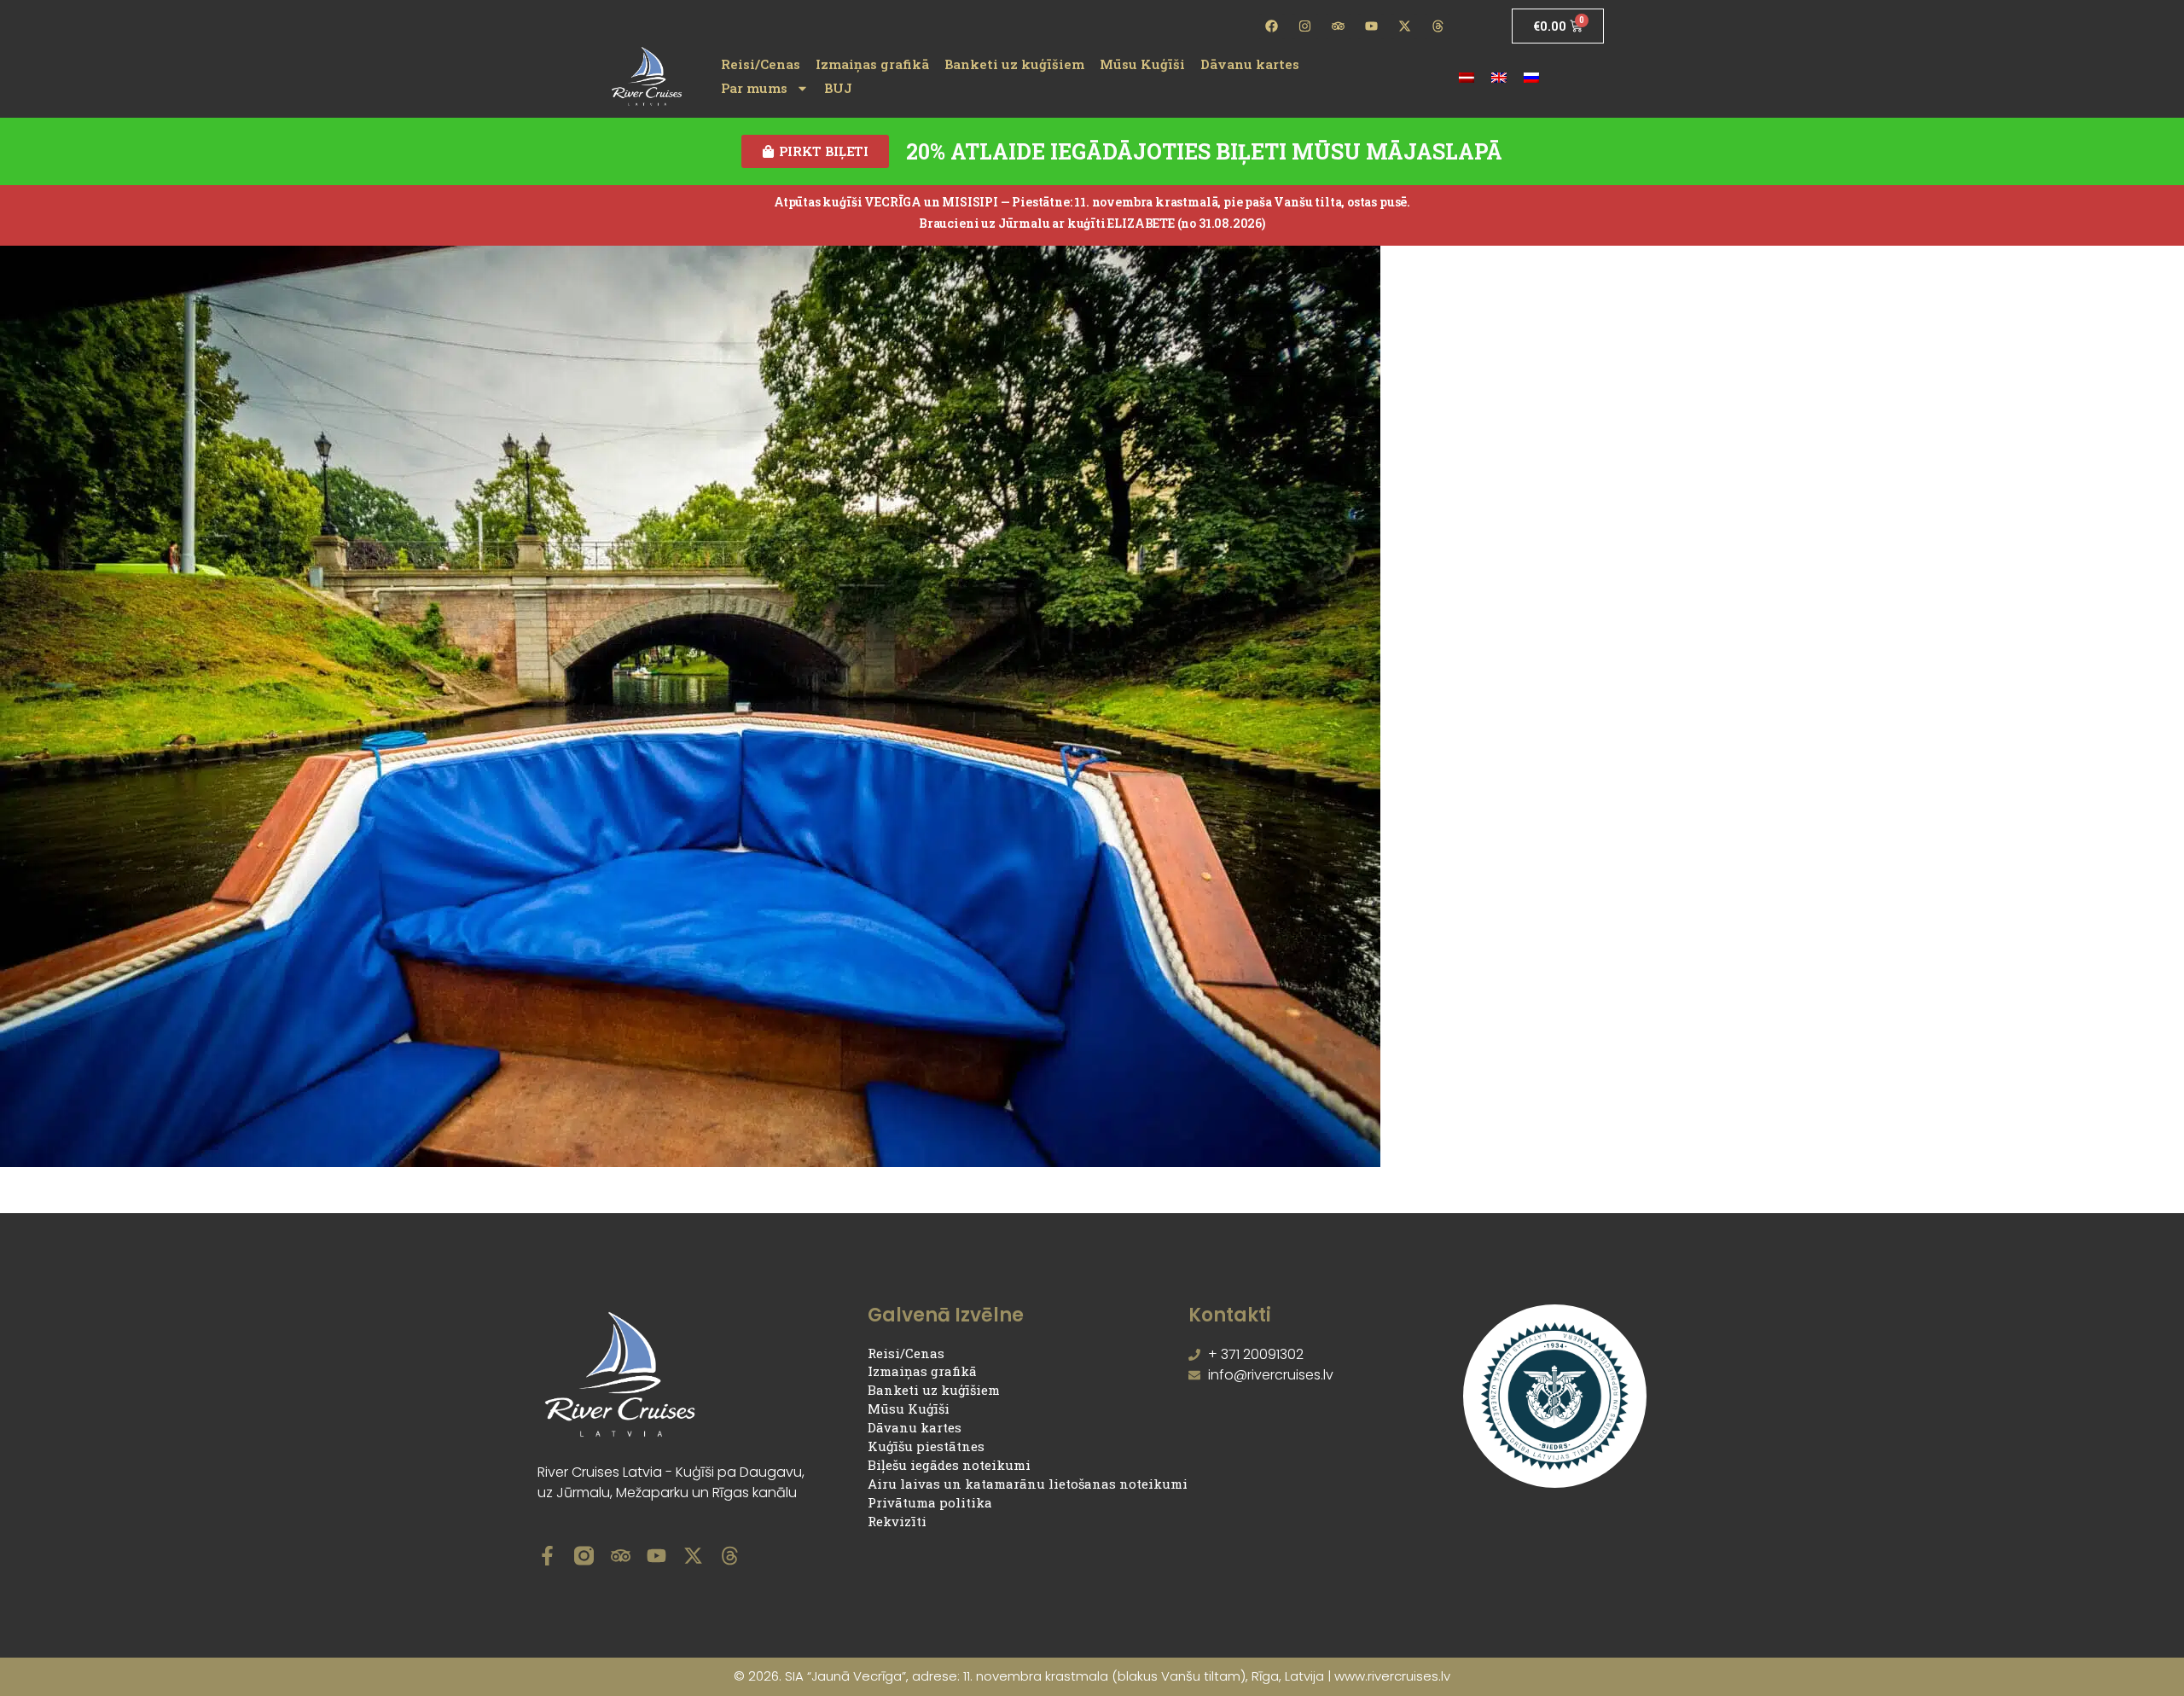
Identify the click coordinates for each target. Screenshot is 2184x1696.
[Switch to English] (1499, 76)
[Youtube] (1371, 26)
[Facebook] (1272, 26)
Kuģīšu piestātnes (926, 1446)
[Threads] (1438, 26)
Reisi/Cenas (761, 64)
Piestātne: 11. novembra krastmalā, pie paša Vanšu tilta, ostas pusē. (1211, 202)
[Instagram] (1305, 26)
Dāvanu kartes (1250, 64)
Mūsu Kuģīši (1142, 64)
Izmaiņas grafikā (872, 64)
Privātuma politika (930, 1502)
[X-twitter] (1404, 26)
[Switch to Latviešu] (1467, 76)
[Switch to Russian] (1531, 76)
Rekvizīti (897, 1521)
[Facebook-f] (547, 1556)
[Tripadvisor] (1339, 26)
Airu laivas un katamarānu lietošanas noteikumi (1028, 1484)
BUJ (838, 88)
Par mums (754, 88)
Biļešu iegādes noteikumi (949, 1465)
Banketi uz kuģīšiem (1014, 64)
